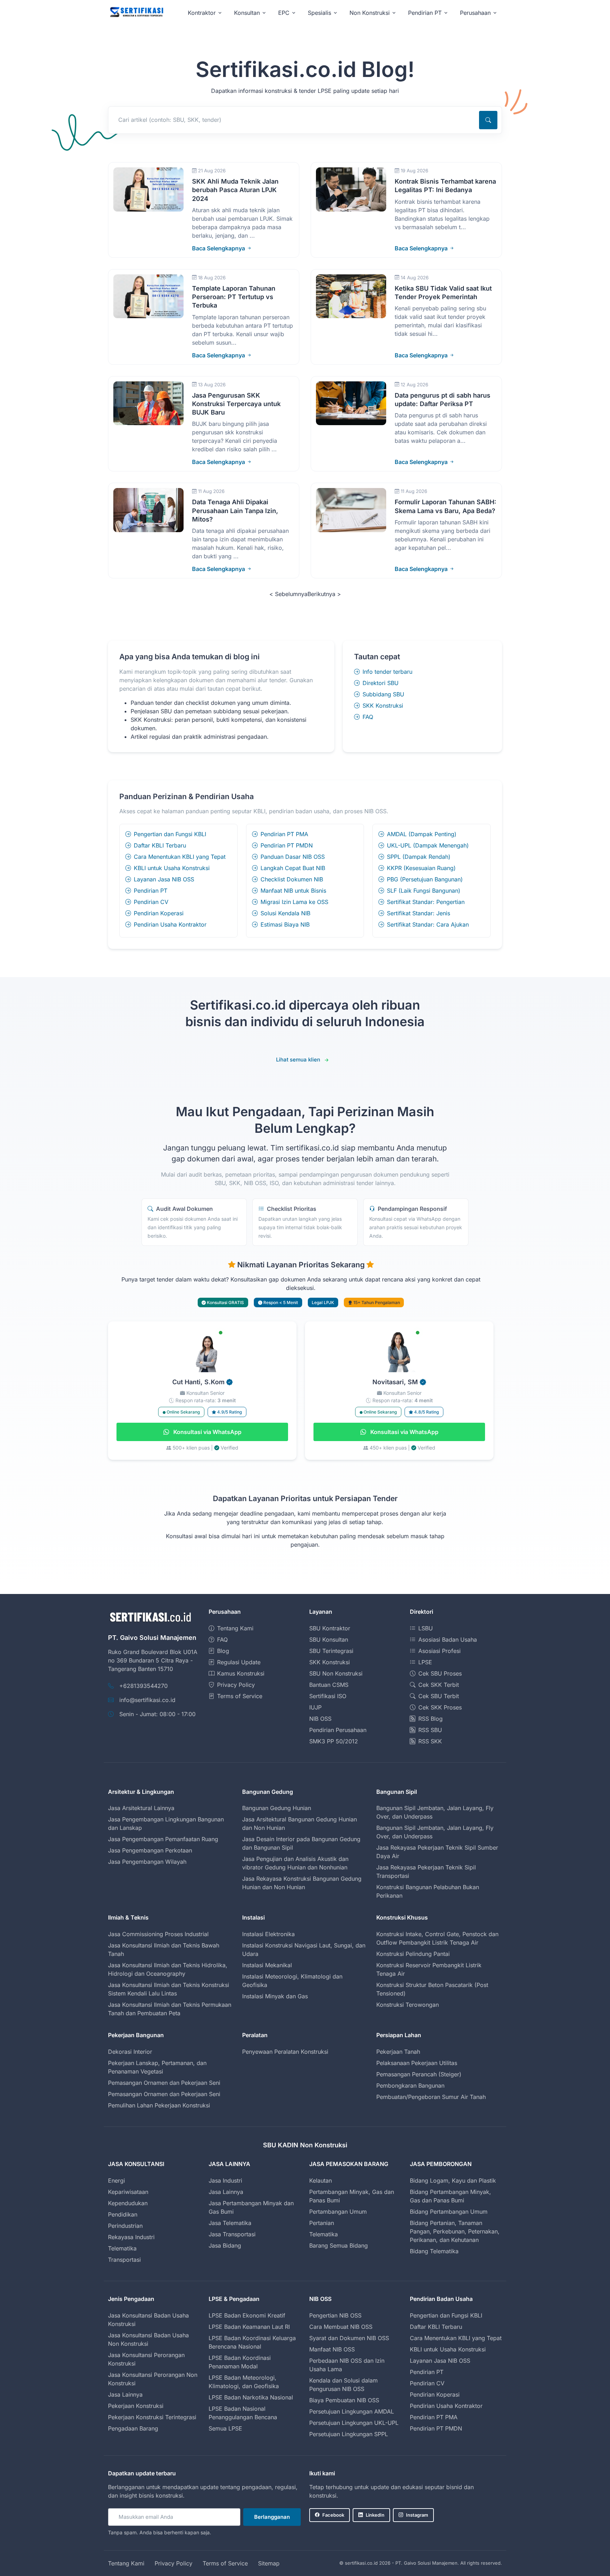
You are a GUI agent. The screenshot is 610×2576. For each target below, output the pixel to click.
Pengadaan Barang (133, 2428)
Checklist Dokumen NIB (292, 879)
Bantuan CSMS (329, 1685)
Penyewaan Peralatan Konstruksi (285, 2052)
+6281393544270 (143, 1686)
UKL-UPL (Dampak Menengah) (428, 845)
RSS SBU (430, 1730)
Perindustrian (125, 2226)
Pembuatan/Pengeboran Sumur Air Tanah (431, 2097)
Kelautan (321, 2181)
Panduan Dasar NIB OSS (293, 857)
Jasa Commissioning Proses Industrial (158, 1934)
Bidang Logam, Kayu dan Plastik (453, 2181)
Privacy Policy (236, 1685)
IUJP (315, 1707)
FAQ (368, 717)
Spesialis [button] (319, 13)
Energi (116, 2181)
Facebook (333, 2515)
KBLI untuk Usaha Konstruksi (172, 868)
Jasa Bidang (225, 2245)
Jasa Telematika (230, 2223)
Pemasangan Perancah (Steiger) (419, 2074)
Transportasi (124, 2260)
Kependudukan (128, 2203)
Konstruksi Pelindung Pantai (413, 1954)
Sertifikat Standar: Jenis (418, 913)
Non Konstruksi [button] (370, 13)
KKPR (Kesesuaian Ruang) (421, 868)
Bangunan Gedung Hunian (277, 1808)
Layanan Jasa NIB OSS (164, 879)
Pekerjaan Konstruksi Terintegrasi (152, 2417)
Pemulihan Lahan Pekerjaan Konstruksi (159, 2105)
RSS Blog (430, 1719)
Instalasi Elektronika (268, 1934)
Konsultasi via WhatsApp (207, 1432)
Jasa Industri (225, 2181)
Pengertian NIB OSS (335, 2315)
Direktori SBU (381, 683)
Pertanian (322, 2223)
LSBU (426, 1628)
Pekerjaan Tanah (398, 2052)
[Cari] (488, 120)
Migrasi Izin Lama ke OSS (294, 902)
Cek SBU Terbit (439, 1696)
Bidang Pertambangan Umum (449, 2212)
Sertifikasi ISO (328, 1696)
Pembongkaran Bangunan (410, 2086)
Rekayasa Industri (131, 2237)
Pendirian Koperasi (159, 913)
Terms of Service (240, 1696)
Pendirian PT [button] (425, 13)
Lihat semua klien (298, 1060)
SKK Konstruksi (383, 706)
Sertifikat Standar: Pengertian (426, 902)
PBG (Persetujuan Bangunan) (425, 879)
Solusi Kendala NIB (285, 913)
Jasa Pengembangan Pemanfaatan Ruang (163, 1839)
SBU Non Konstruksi (336, 1673)
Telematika (122, 2248)
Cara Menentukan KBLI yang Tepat (180, 857)
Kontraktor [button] (202, 13)
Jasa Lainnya (226, 2192)
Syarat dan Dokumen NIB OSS (349, 2338)
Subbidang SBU (383, 694)
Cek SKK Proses (440, 1707)
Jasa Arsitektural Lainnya (141, 1808)
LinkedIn (375, 2515)
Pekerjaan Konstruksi (136, 2406)
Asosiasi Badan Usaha (448, 1640)
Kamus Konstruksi (241, 1673)
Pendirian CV (151, 902)
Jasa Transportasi (232, 2234)
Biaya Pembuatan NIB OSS (344, 2400)
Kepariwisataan (128, 2192)
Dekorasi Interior (130, 2052)
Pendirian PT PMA (284, 834)
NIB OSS (320, 1719)
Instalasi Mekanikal (267, 1965)
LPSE (425, 1662)
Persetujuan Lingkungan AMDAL (352, 2411)
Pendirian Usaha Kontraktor (170, 924)
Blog (223, 1651)
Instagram (417, 2515)
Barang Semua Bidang (339, 2245)
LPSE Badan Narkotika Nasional (251, 2397)
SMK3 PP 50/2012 (334, 1741)
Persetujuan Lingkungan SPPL (349, 2434)
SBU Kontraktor (330, 1628)
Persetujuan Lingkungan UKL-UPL (354, 2423)
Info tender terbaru (387, 672)
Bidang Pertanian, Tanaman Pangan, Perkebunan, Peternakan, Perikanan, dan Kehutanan (455, 2231)
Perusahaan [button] (475, 13)
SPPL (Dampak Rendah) (419, 857)
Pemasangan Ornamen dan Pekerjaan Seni (164, 2083)
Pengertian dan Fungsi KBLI (170, 834)
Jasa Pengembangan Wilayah (147, 1862)
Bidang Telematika (434, 2251)
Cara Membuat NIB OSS (341, 2327)
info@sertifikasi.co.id (147, 1700)
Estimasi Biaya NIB (285, 924)
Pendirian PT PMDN (287, 845)
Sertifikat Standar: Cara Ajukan (428, 924)
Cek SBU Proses (440, 1673)
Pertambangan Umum (338, 2212)
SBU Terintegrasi (331, 1651)
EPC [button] (284, 13)
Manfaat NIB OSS (332, 2349)
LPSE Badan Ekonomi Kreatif (247, 2315)
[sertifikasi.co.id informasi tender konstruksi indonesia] (136, 13)
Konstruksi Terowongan (408, 2005)
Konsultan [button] (247, 13)
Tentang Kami (235, 1628)
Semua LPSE (225, 2428)
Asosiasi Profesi (439, 1651)
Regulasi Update (239, 1662)
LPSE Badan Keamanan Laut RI (249, 2327)
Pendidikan (123, 2214)
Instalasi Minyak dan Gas (275, 1996)
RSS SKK (430, 1741)
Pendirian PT (151, 891)
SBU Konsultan (329, 1640)
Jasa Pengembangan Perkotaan (150, 1850)
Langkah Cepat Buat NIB (293, 868)
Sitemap (269, 2563)
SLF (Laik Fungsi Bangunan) (424, 891)
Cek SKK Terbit (439, 1685)
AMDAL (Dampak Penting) (422, 834)
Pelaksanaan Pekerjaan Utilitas (417, 2063)
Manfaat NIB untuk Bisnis (293, 891)
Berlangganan (272, 2517)
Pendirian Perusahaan (338, 1730)
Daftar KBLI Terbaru (160, 845)
